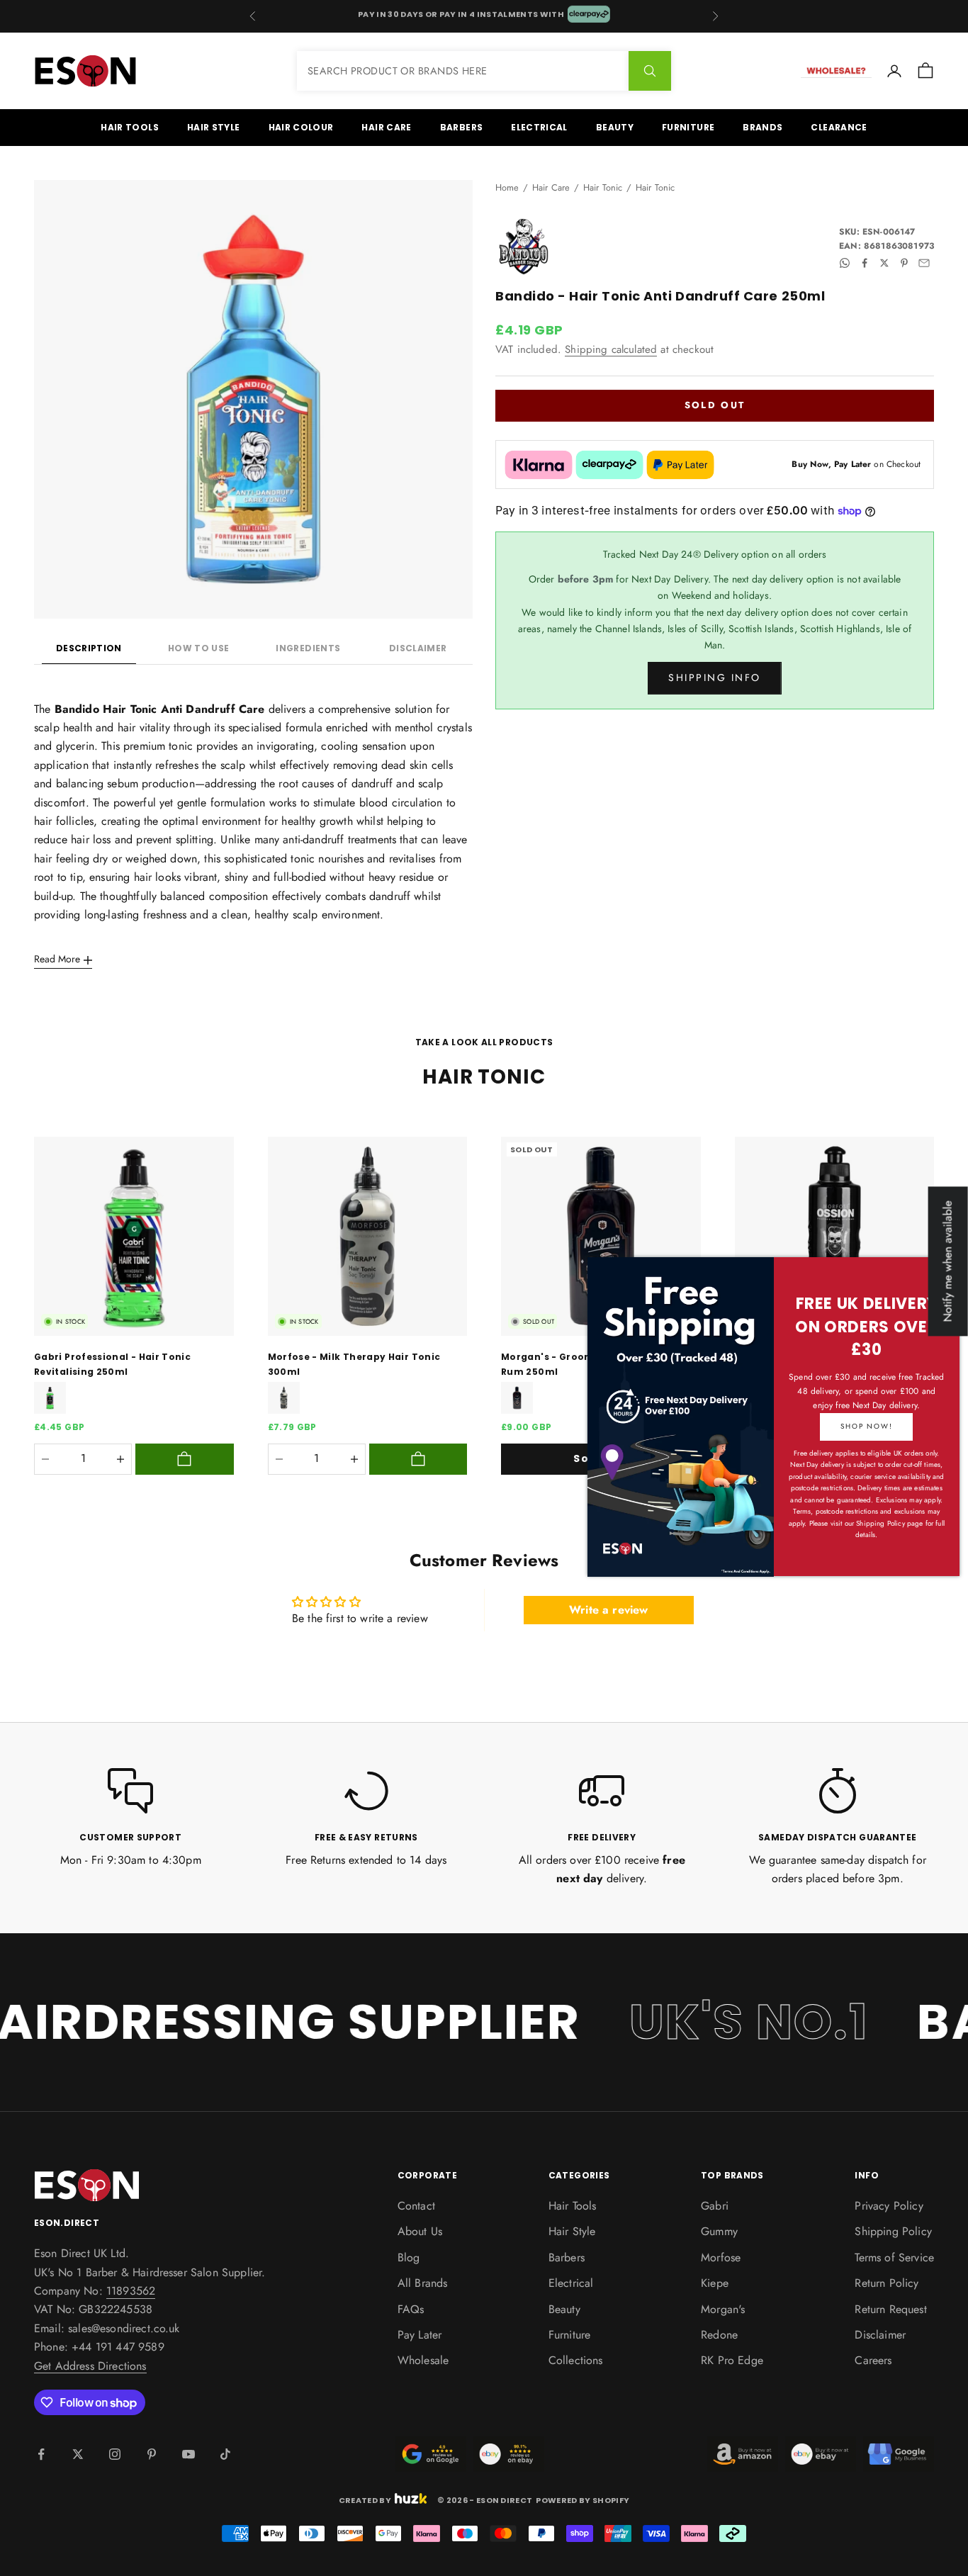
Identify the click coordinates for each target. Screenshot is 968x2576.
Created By (365, 2499)
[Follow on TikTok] (225, 2454)
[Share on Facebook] (865, 263)
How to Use (199, 648)
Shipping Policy (893, 2231)
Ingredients (308, 648)
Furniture (688, 127)
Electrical (539, 127)
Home (507, 187)
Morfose (721, 2257)
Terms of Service (894, 2257)
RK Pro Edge (732, 2360)
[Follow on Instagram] (115, 2454)
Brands (762, 127)
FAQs (411, 2309)
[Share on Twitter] (884, 263)
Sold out (715, 406)
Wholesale (423, 2360)
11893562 (131, 2291)
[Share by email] (924, 263)
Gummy (719, 2231)
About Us (420, 2231)
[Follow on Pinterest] (152, 2454)
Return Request (890, 2309)
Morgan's (723, 2309)
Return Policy (887, 2283)
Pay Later (420, 2335)
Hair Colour (301, 127)
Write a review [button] (608, 1610)
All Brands (423, 2283)
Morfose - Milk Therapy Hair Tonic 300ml (354, 1364)
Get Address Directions (90, 2366)
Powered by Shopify (583, 2500)
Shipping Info (715, 678)
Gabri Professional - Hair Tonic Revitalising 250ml (112, 1364)
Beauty (615, 127)
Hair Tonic (603, 187)
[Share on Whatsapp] (845, 263)
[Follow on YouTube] (188, 2454)
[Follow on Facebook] (41, 2454)
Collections (576, 2360)
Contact (416, 2206)
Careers (873, 2360)
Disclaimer (418, 648)
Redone (719, 2335)
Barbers (462, 127)
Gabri (715, 2206)
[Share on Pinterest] (904, 263)
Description (89, 648)
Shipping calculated (611, 349)
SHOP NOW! (866, 1426)
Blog (409, 2257)
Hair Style (214, 127)
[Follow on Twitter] (78, 2454)
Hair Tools (130, 127)
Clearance (839, 127)
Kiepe (715, 2283)
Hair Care (386, 127)
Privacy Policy (889, 2206)
